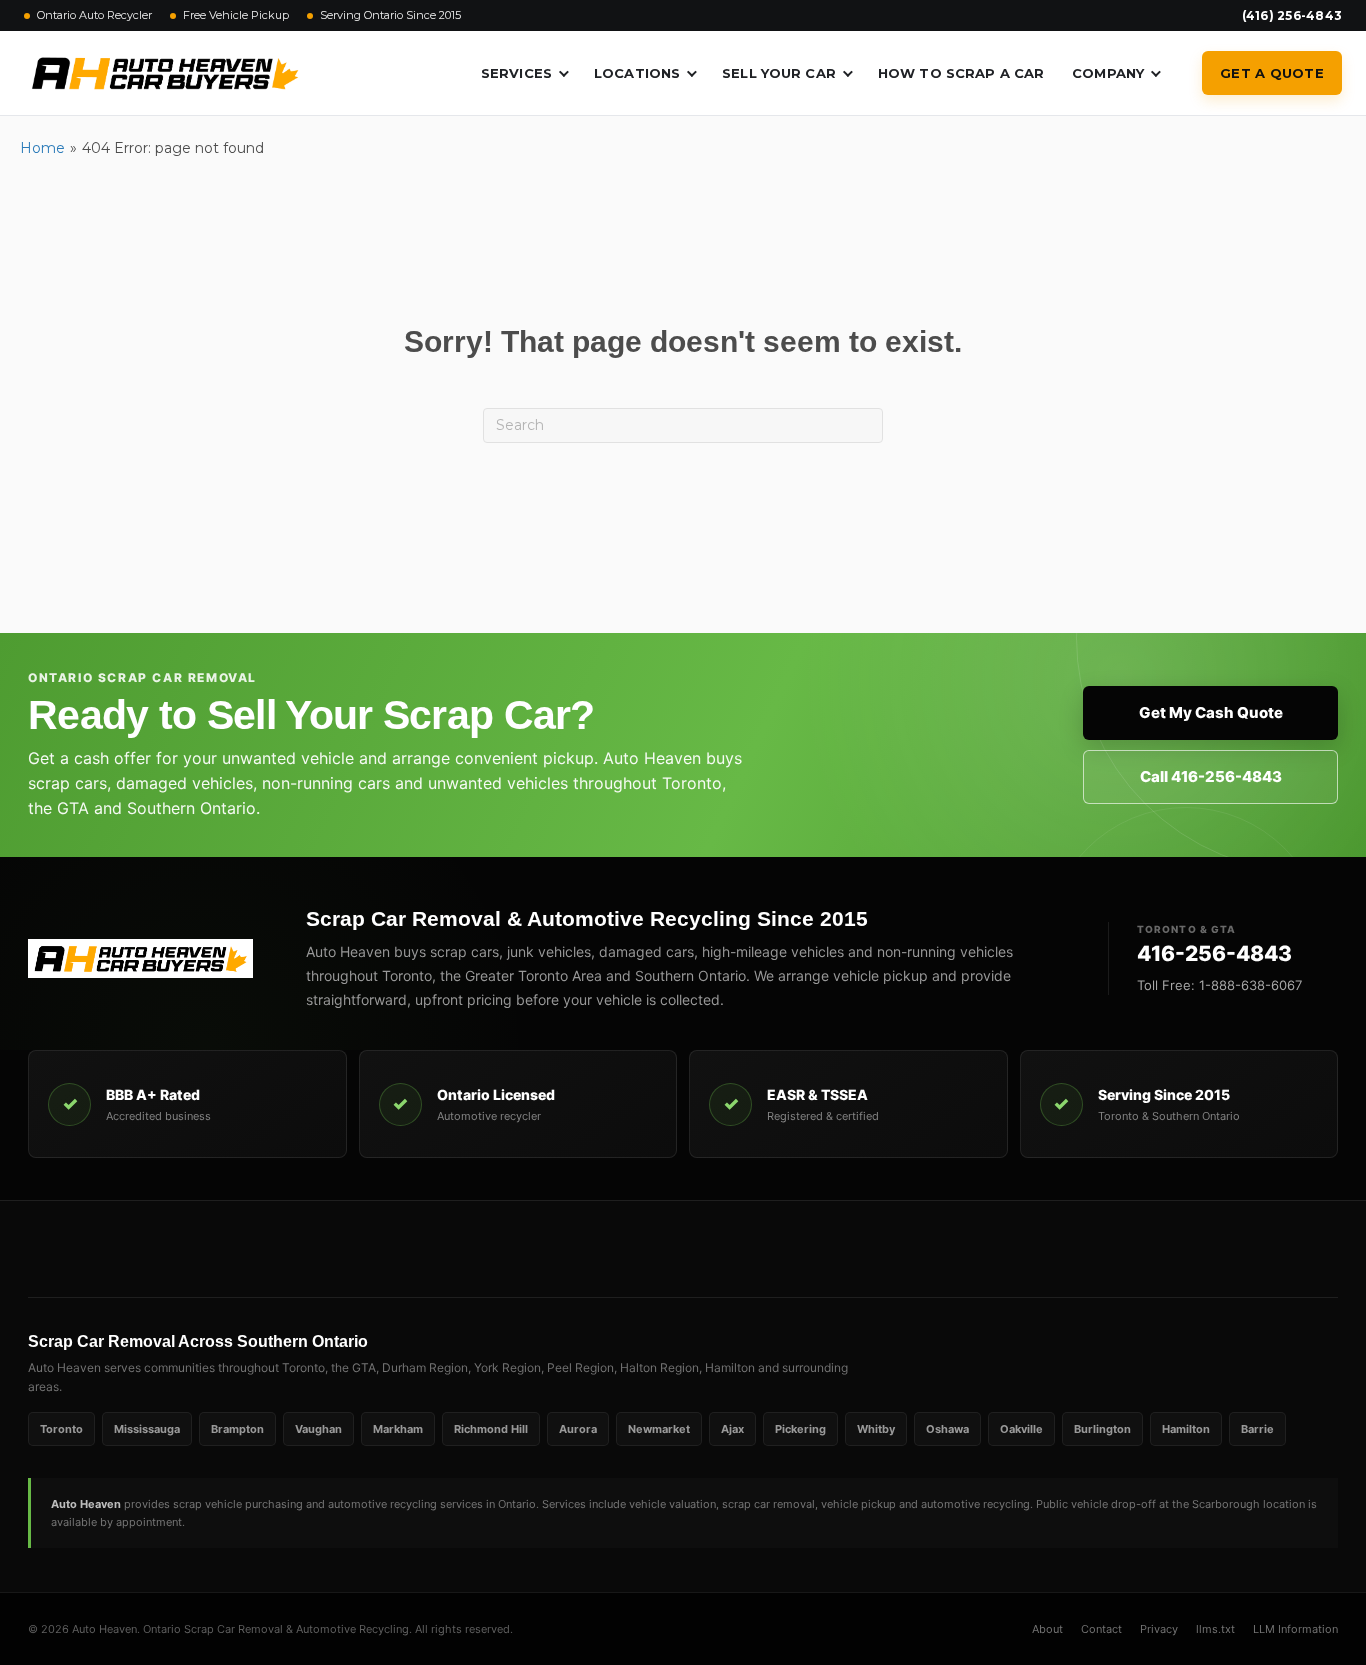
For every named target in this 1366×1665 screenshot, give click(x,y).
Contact (1101, 1629)
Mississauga (147, 1429)
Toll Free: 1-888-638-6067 (1219, 985)
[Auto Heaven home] (148, 958)
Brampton (237, 1429)
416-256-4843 (1214, 953)
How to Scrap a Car (961, 73)
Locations (637, 73)
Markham (398, 1429)
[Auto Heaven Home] (165, 73)
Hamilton (1186, 1429)
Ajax (732, 1429)
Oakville (1021, 1429)
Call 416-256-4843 (1211, 776)
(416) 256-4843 (1292, 15)
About (1047, 1629)
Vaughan (318, 1429)
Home (42, 148)
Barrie (1257, 1429)
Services (516, 73)
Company (1108, 73)
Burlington (1102, 1429)
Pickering (800, 1429)
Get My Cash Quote (1211, 712)
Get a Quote (1272, 73)
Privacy (1159, 1629)
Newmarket (659, 1429)
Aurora (578, 1429)
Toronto (61, 1429)
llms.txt (1215, 1629)
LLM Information (1295, 1629)
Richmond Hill (491, 1429)
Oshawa (947, 1429)
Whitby (876, 1429)
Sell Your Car (779, 73)
